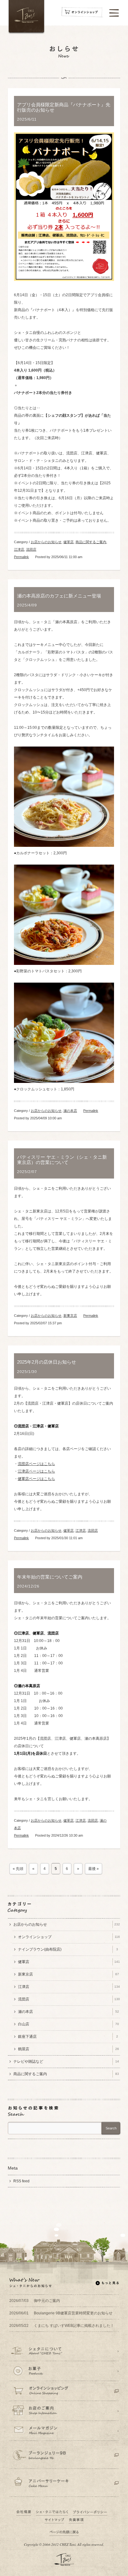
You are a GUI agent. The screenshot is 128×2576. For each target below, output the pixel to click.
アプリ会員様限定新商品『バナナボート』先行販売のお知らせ (64, 107)
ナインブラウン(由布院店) (68, 1949)
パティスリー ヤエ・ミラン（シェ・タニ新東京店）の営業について (62, 1160)
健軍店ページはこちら (36, 1479)
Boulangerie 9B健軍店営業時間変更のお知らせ (61, 2313)
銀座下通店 (68, 2037)
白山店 (69, 2024)
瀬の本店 (70, 1111)
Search (111, 2128)
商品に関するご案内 (91, 542)
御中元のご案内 (35, 2301)
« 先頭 (18, 1869)
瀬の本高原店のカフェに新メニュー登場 (59, 596)
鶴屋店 (69, 2049)
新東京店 (70, 1316)
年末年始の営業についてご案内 (50, 1577)
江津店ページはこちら (36, 1471)
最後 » (94, 1869)
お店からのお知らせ (46, 542)
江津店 (19, 549)
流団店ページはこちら (36, 1464)
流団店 (31, 549)
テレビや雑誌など (66, 2061)
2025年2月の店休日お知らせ (47, 1362)
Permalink (21, 557)
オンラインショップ (69, 1937)
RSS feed (21, 2181)
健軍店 (69, 542)
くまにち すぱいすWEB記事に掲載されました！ (62, 2326)
